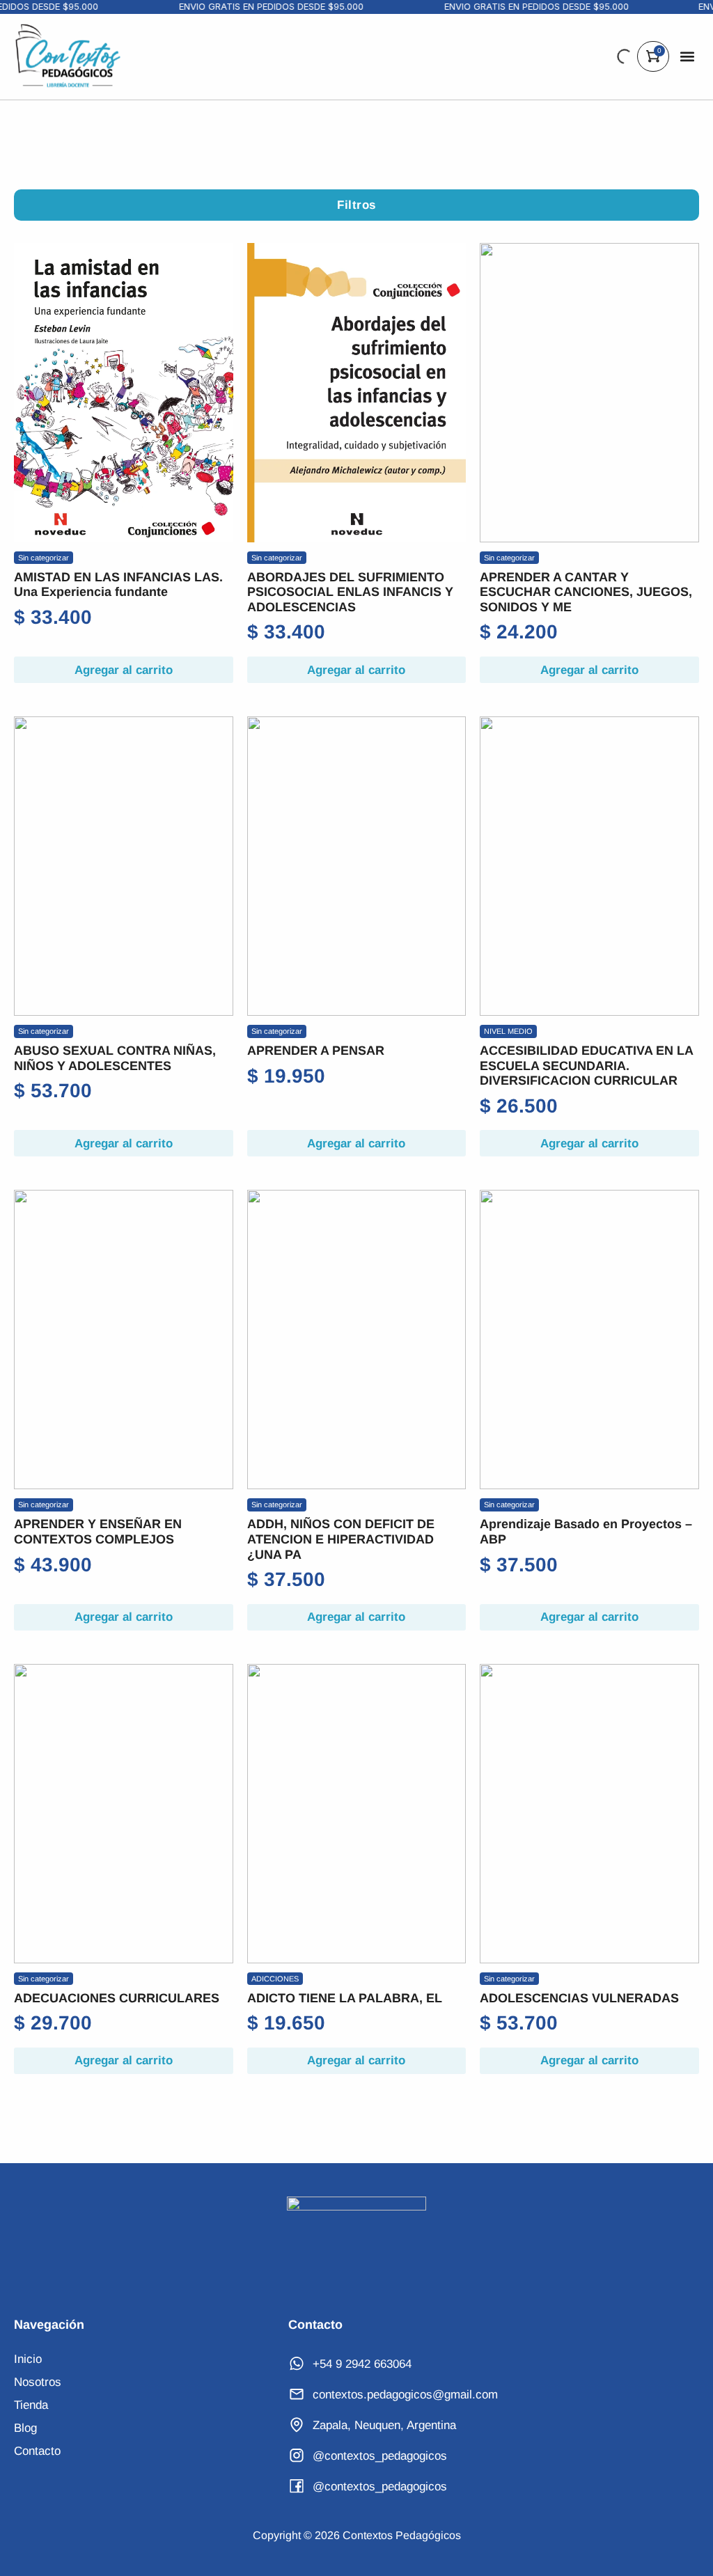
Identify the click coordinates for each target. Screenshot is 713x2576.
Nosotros (38, 2382)
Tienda (31, 2405)
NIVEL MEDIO (508, 1031)
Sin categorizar (44, 558)
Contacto (37, 2451)
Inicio (28, 2359)
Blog (25, 2428)
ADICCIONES (275, 1979)
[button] (688, 57)
